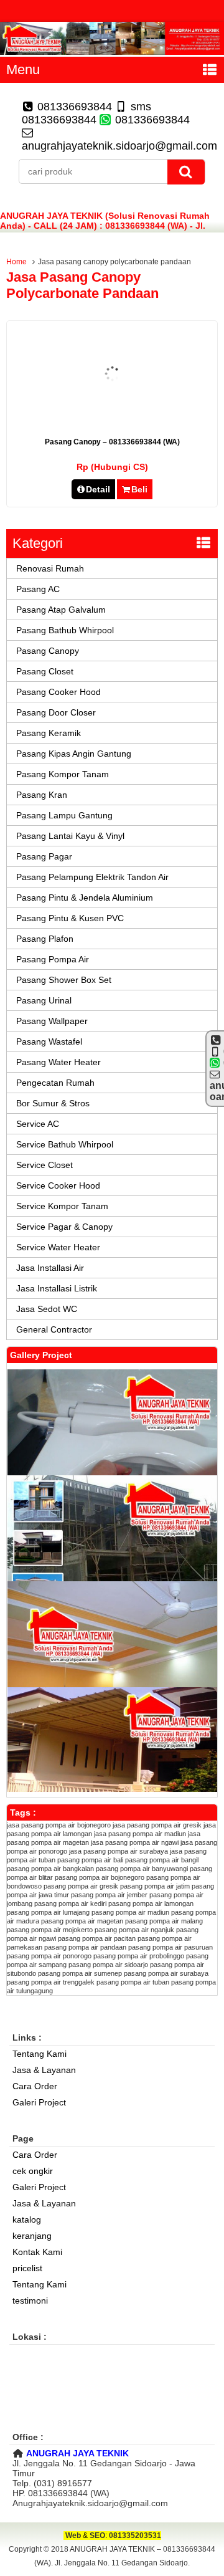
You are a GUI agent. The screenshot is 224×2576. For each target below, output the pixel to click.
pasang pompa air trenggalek (51, 1982)
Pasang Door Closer (56, 712)
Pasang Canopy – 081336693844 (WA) (112, 442)
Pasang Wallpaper (52, 1021)
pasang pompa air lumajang (48, 1912)
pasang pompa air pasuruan (170, 1947)
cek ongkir (33, 2171)
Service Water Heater (58, 1247)
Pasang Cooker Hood (58, 692)
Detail (98, 489)
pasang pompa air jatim (155, 1886)
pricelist (27, 2268)
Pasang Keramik (49, 733)
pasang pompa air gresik (81, 1886)
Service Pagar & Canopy (64, 1227)
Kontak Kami (37, 2252)
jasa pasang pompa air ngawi (135, 1842)
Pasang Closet (45, 671)
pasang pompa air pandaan (85, 1947)
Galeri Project (39, 2102)
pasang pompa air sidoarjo (108, 1965)
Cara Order (35, 2086)
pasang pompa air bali (90, 1860)
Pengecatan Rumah (55, 1083)
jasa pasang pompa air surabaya (119, 1851)
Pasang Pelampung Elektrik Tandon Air (92, 877)
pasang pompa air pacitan (97, 1938)
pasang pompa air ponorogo (49, 1956)
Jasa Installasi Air (50, 1268)
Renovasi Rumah (50, 568)
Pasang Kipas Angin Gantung (74, 754)
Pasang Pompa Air (53, 959)
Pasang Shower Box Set (64, 980)
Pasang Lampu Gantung (64, 815)
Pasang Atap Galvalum (61, 610)
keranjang (32, 2236)
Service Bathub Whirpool (65, 1144)
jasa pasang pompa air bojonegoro (59, 1825)
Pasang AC (38, 589)
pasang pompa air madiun (130, 1912)
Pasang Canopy (48, 651)
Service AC (38, 1124)
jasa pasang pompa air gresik (157, 1825)
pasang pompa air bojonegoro (100, 1877)
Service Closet (44, 1165)
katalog (27, 2219)
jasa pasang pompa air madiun (140, 1834)
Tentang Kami (40, 2054)
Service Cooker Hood (58, 1185)
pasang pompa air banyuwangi (142, 1869)
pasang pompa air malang (164, 1921)
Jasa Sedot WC (47, 1309)
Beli (139, 489)
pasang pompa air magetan (82, 1921)
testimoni (30, 2301)
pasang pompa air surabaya (166, 1973)
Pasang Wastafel (49, 1041)
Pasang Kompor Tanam (63, 774)
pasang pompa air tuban (133, 1982)
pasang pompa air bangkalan (50, 1869)
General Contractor (54, 1329)
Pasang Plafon (45, 939)
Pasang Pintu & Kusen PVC (70, 918)
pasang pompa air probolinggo (139, 1956)
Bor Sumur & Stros (53, 1103)
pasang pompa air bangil (162, 1860)
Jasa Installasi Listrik (57, 1288)
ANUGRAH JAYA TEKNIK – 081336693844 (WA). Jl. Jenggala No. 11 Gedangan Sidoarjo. (125, 2556)
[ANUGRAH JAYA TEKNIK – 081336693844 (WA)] (112, 52)
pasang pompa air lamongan (151, 1903)
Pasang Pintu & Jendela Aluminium (85, 898)
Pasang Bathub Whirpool (65, 630)
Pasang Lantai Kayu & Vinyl (70, 836)
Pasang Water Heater (58, 1062)
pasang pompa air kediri (70, 1903)
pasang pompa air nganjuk (134, 1930)
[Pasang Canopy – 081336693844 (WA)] (112, 417)
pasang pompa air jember (109, 1895)
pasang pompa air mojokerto (50, 1930)
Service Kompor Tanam (62, 1206)
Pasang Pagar (44, 856)
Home (16, 262)
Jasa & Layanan (44, 2070)
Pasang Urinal (44, 1000)
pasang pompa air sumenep (80, 1973)
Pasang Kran (42, 795)
